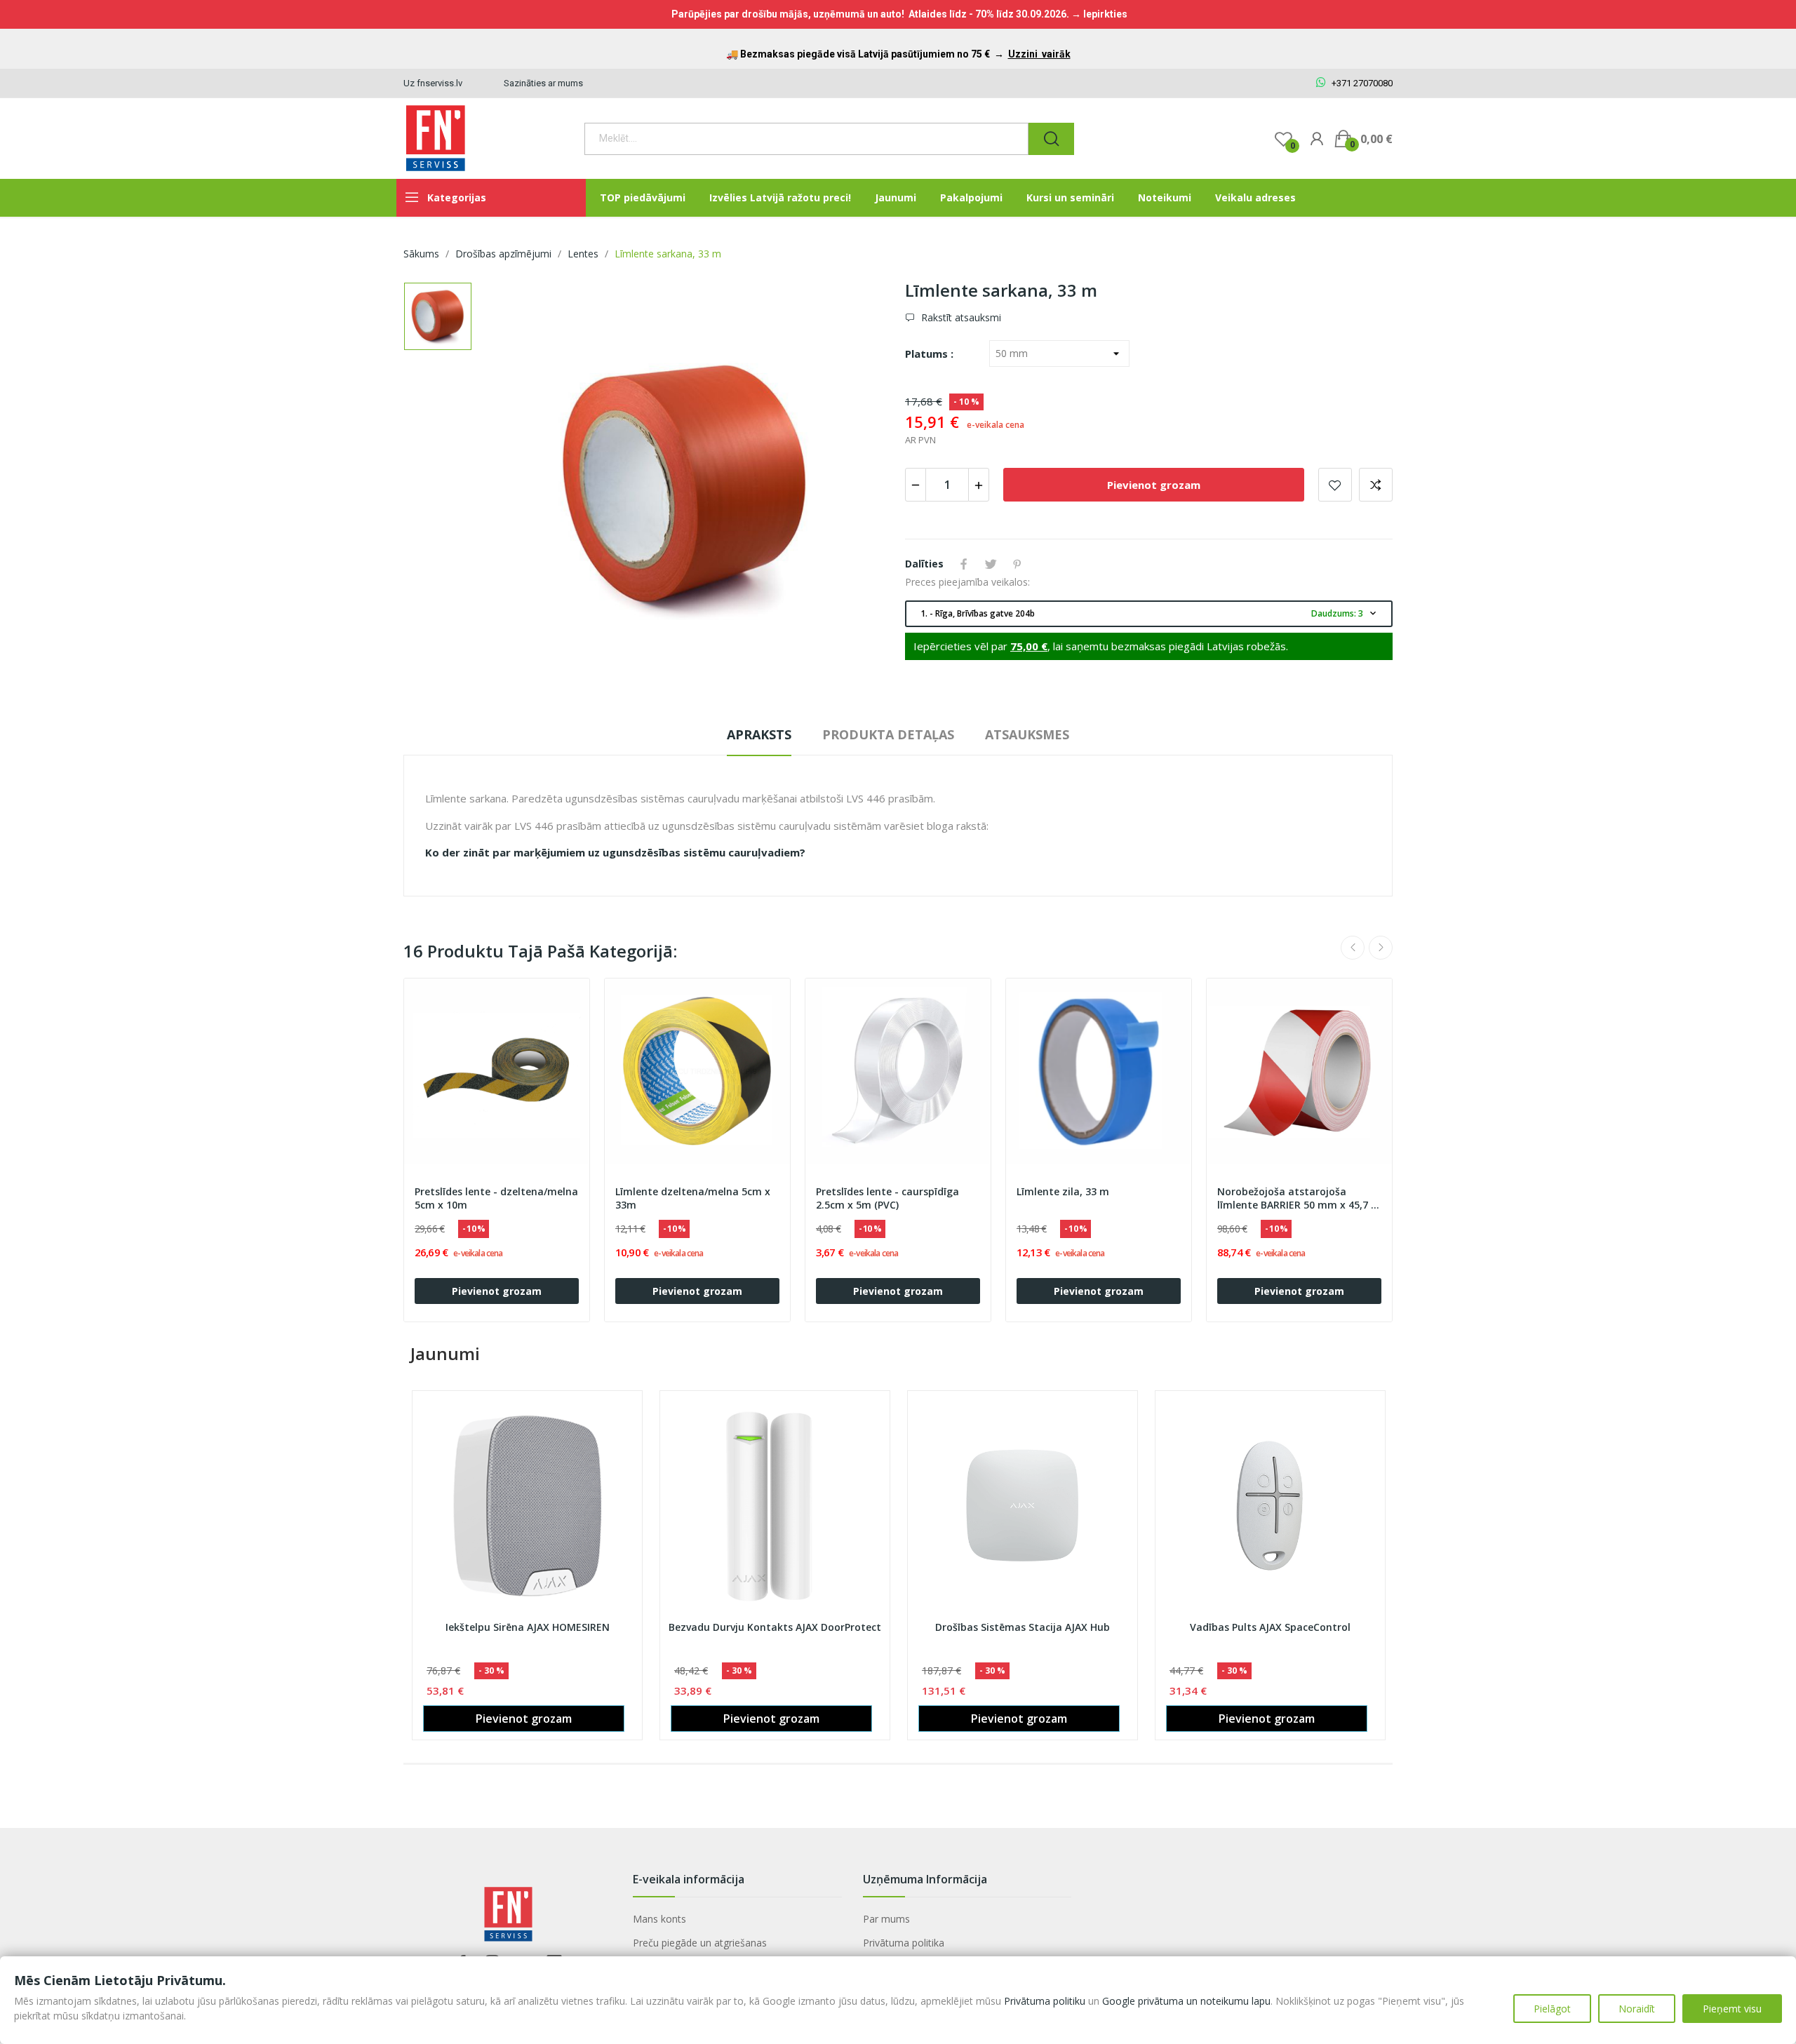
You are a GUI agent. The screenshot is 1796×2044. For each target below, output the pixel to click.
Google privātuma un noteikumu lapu (1186, 2001)
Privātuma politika (904, 1943)
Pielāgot (1552, 2009)
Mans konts (659, 1919)
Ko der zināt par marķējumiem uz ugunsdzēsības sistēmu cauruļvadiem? (615, 852)
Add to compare (1376, 485)
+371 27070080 (1361, 83)
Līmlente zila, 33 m (1063, 1191)
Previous (1353, 948)
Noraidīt (1637, 2009)
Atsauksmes (1027, 734)
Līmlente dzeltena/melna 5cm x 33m (693, 1198)
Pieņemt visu (1732, 2009)
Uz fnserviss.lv (433, 83)
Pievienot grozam (1154, 485)
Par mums (886, 1919)
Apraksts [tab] (759, 734)
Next (1381, 948)
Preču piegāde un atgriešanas (700, 1943)
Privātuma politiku (1045, 2001)
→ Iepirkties (1099, 14)
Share (964, 564)
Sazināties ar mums (543, 83)
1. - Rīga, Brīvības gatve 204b (1150, 613)
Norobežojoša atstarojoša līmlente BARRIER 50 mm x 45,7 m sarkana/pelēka (1299, 1199)
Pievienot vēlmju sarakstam (1335, 485)
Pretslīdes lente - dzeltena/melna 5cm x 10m (496, 1198)
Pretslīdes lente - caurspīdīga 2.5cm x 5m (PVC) (887, 1198)
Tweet (991, 564)
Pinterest (1017, 564)
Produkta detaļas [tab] (888, 734)
